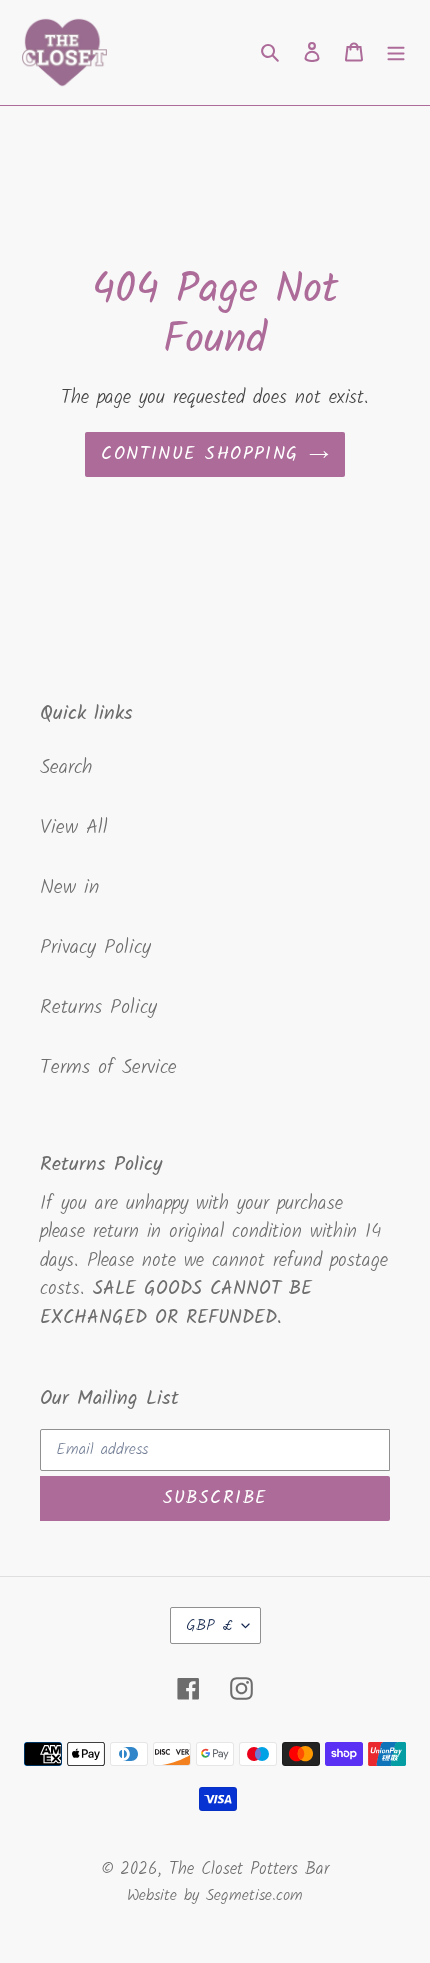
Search (66, 768)
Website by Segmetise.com (215, 1896)
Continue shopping (199, 454)
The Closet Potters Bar (249, 1869)
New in (69, 888)
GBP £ (209, 1625)
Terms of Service (108, 1068)
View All (74, 828)
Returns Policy (98, 1008)
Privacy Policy (95, 948)
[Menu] (396, 52)
